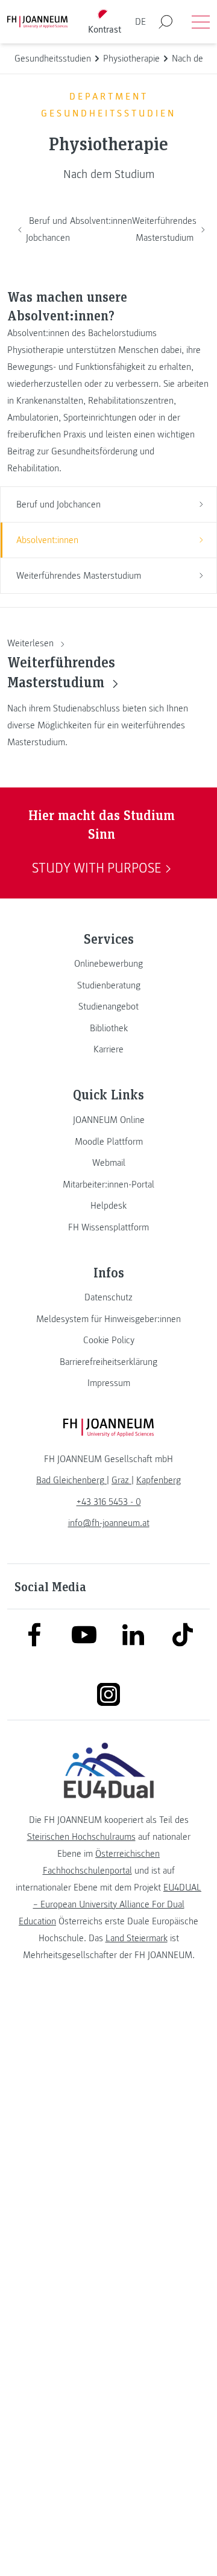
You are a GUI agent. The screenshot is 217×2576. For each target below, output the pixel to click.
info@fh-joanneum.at (109, 1523)
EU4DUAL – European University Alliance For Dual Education (110, 1904)
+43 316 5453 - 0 (109, 1502)
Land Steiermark (137, 1938)
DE (140, 22)
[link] (108, 964)
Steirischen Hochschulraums (81, 1837)
